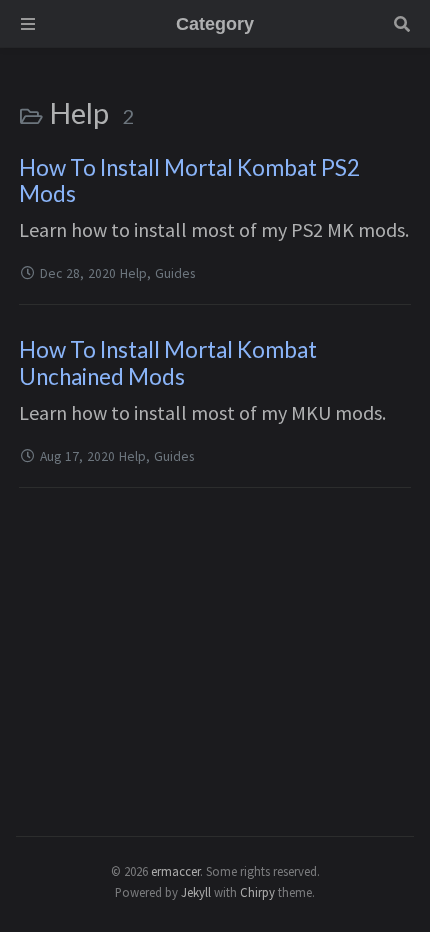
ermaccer (175, 871)
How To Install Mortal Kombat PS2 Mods (189, 181)
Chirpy (257, 892)
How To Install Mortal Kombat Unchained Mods (168, 363)
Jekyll (196, 892)
